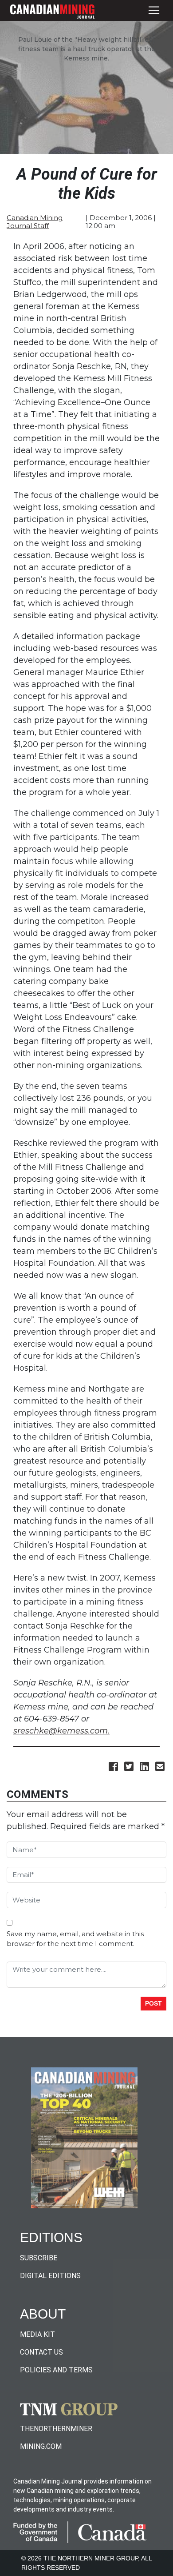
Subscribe (39, 2258)
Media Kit (37, 2334)
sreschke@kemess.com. (61, 1731)
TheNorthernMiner (56, 2429)
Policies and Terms (56, 2370)
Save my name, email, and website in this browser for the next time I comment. (75, 1939)
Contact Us (41, 2352)
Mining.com (41, 2446)
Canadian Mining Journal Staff (35, 222)
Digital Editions (50, 2276)
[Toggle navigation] (154, 10)
